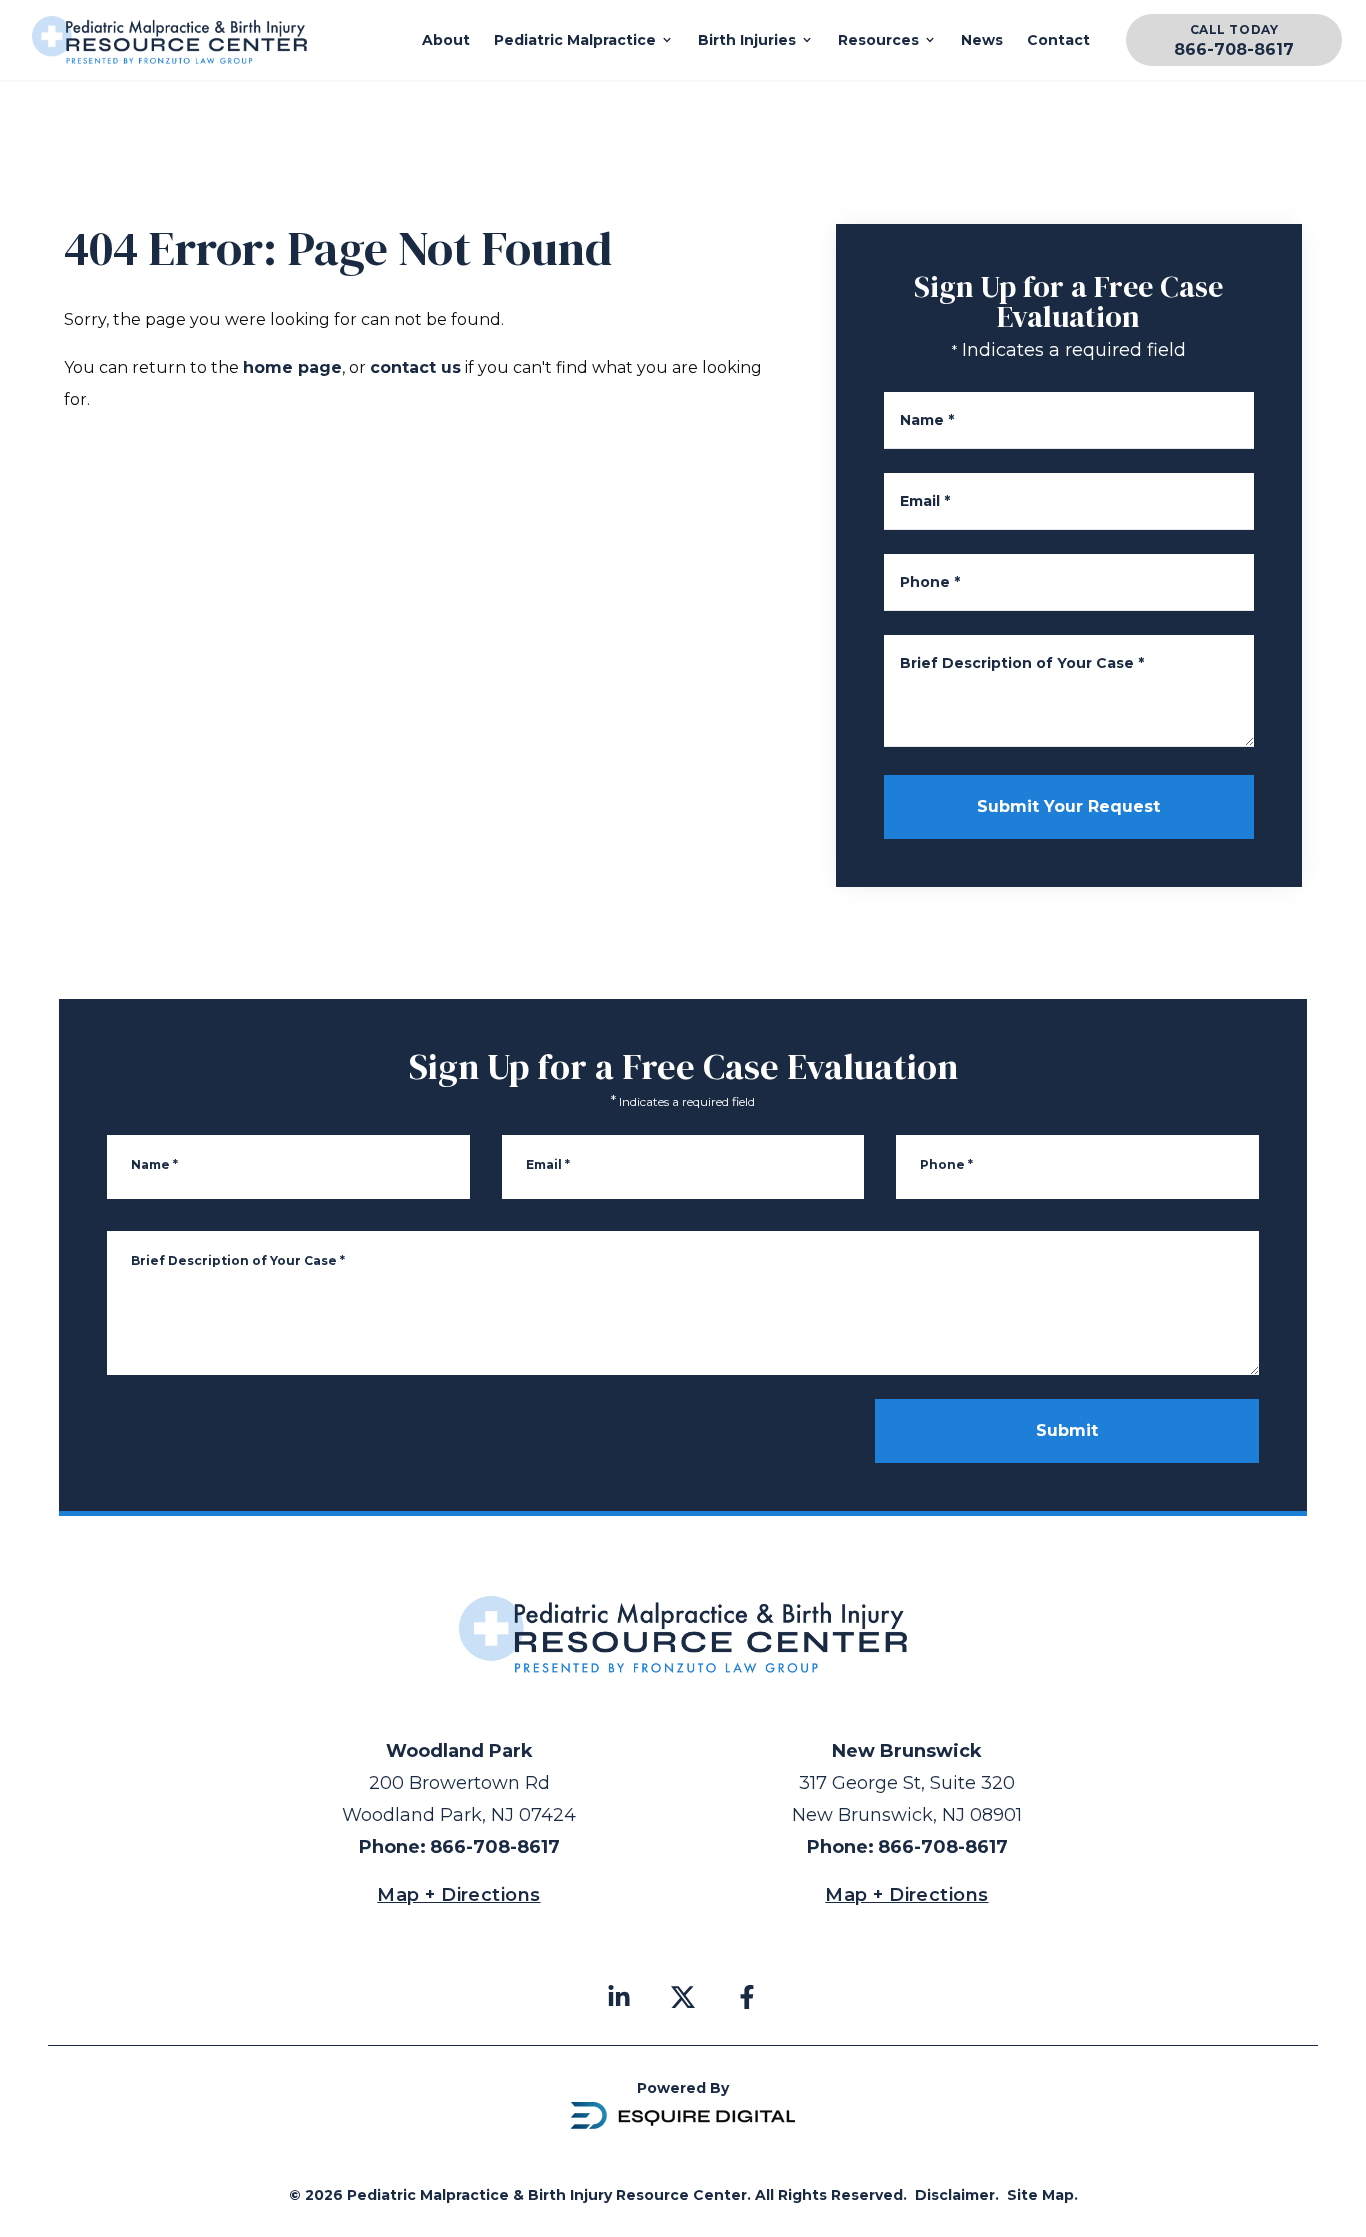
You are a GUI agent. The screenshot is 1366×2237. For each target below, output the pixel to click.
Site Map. (1042, 2195)
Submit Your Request (1068, 806)
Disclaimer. (957, 2195)
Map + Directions (458, 1895)
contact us (415, 367)
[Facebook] (747, 1997)
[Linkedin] (619, 1997)
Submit (1067, 1430)
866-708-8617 (1234, 49)
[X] (683, 1997)
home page (292, 367)
